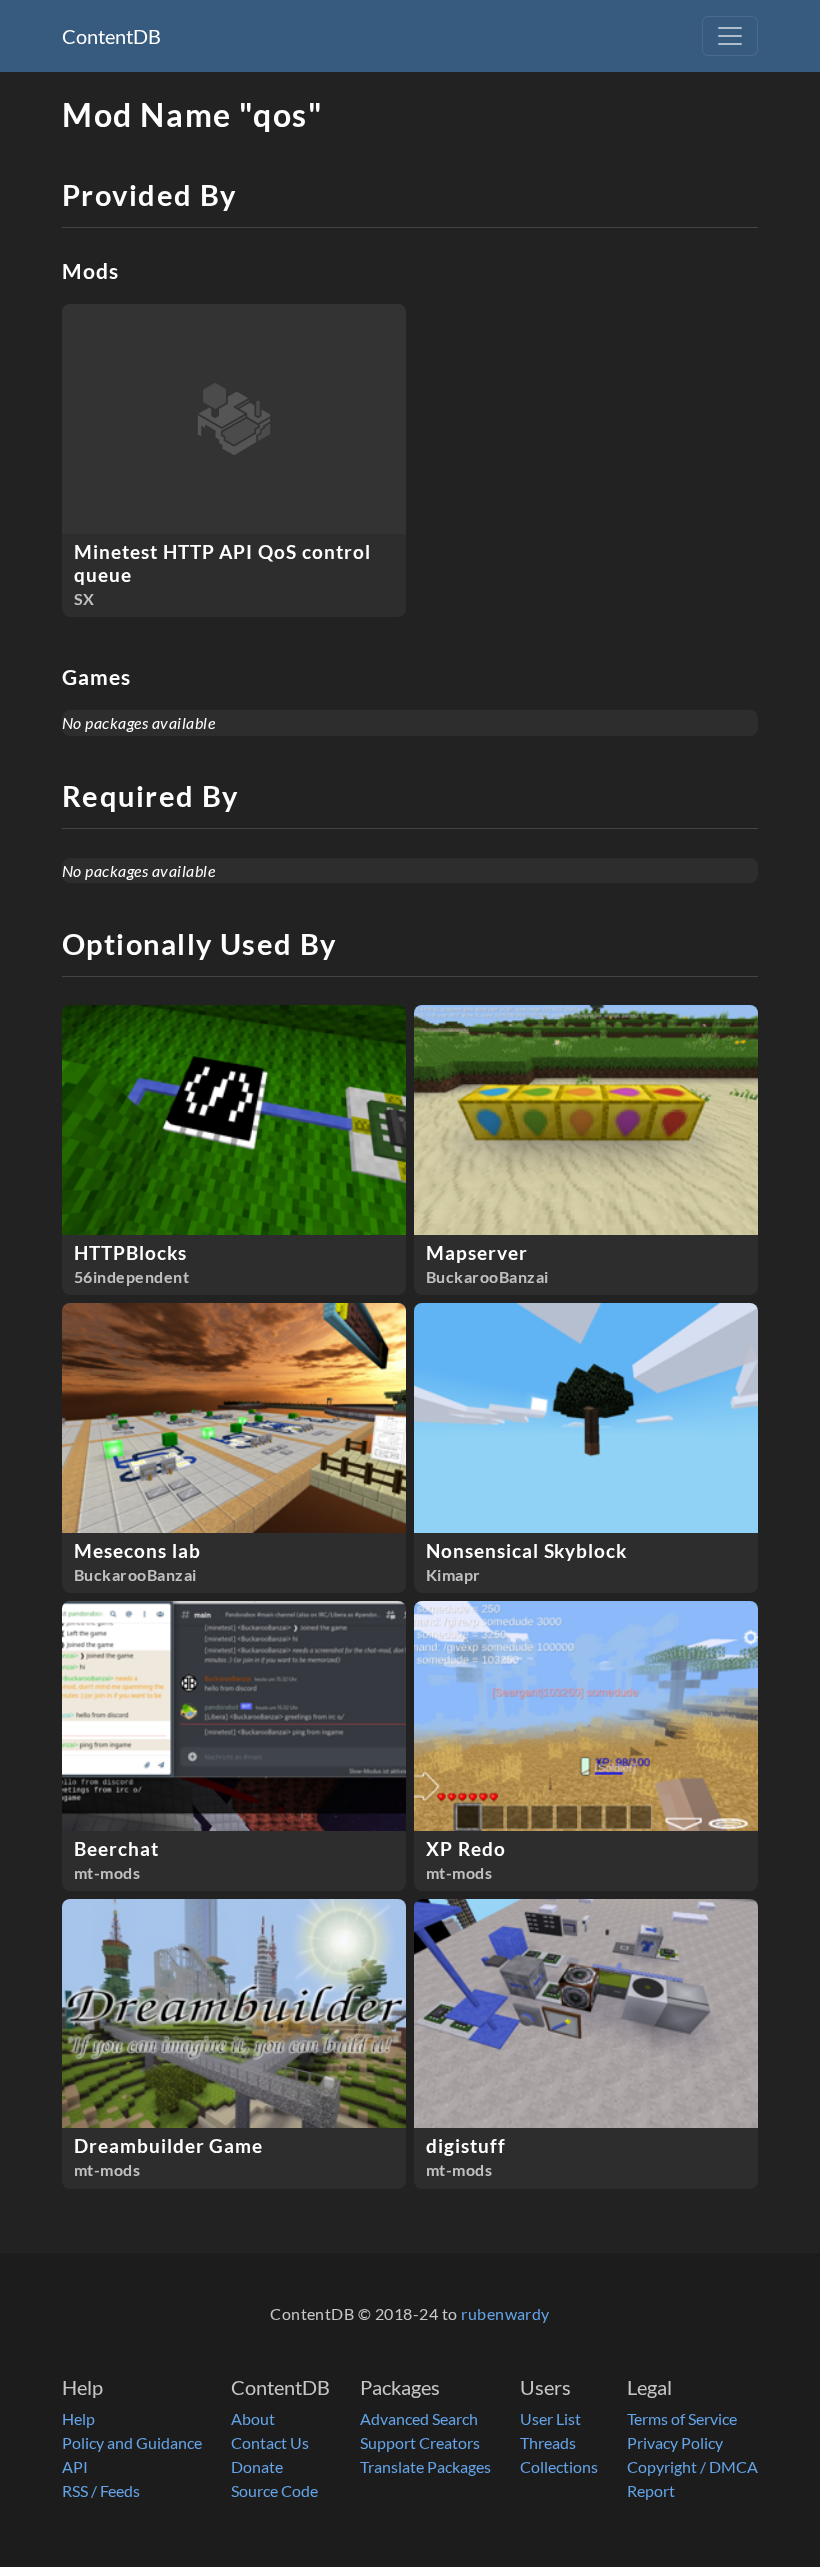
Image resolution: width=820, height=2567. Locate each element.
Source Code (274, 2490)
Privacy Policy (675, 2442)
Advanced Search (419, 2418)
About (253, 2418)
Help (78, 2418)
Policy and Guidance (132, 2442)
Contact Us (270, 2442)
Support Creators (420, 2442)
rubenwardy (505, 2313)
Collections (559, 2466)
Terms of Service (682, 2418)
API (75, 2466)
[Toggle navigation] (730, 36)
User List (550, 2418)
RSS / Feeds (101, 2490)
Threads (548, 2442)
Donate (257, 2466)
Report (651, 2490)
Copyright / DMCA (692, 2466)
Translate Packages (425, 2466)
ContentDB (111, 36)
